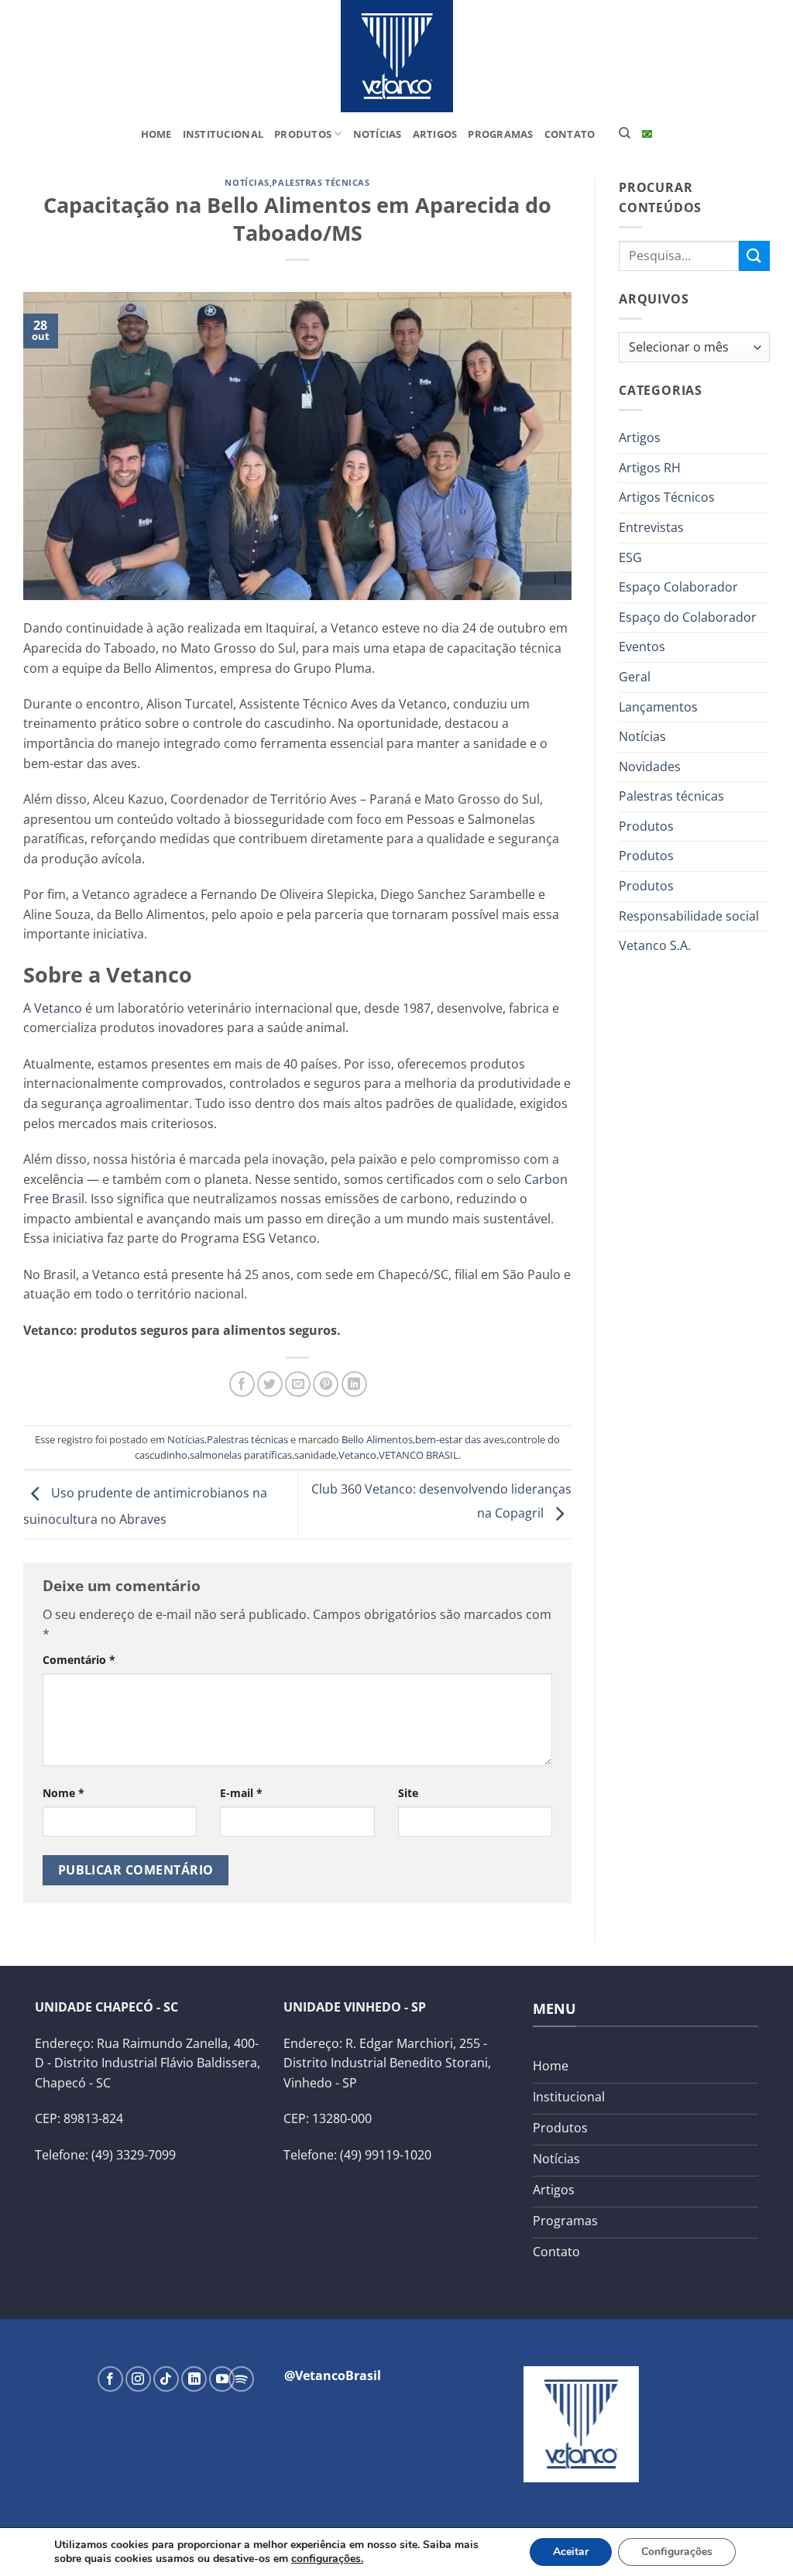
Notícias (378, 134)
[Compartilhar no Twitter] (270, 1384)
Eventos (642, 647)
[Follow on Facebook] (110, 2379)
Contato (570, 134)
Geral (635, 677)
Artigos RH (650, 468)
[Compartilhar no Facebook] (242, 1384)
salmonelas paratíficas (241, 1455)
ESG (630, 557)
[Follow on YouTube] (222, 2379)
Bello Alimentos (377, 1439)
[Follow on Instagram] (138, 2379)
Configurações (677, 2552)
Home (156, 134)
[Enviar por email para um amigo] (298, 1384)
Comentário (79, 1660)
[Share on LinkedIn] (354, 1384)
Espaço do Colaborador (688, 617)
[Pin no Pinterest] (326, 1384)
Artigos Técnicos (667, 497)
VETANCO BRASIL (419, 1455)
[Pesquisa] (625, 133)
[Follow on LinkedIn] (194, 2379)
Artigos (435, 134)
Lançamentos (658, 707)
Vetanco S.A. (655, 945)
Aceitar (571, 2552)
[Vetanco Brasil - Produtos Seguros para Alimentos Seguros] (396, 56)
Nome (64, 1793)
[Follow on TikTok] (166, 2379)
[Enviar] (754, 256)
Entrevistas (651, 527)
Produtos (303, 134)
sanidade (315, 1455)
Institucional (223, 134)
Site (408, 1793)
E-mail (241, 1793)
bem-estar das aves (460, 1439)
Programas (500, 134)
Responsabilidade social (689, 916)
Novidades (650, 767)
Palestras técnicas (321, 182)
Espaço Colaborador (678, 587)
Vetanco (58, 1008)
